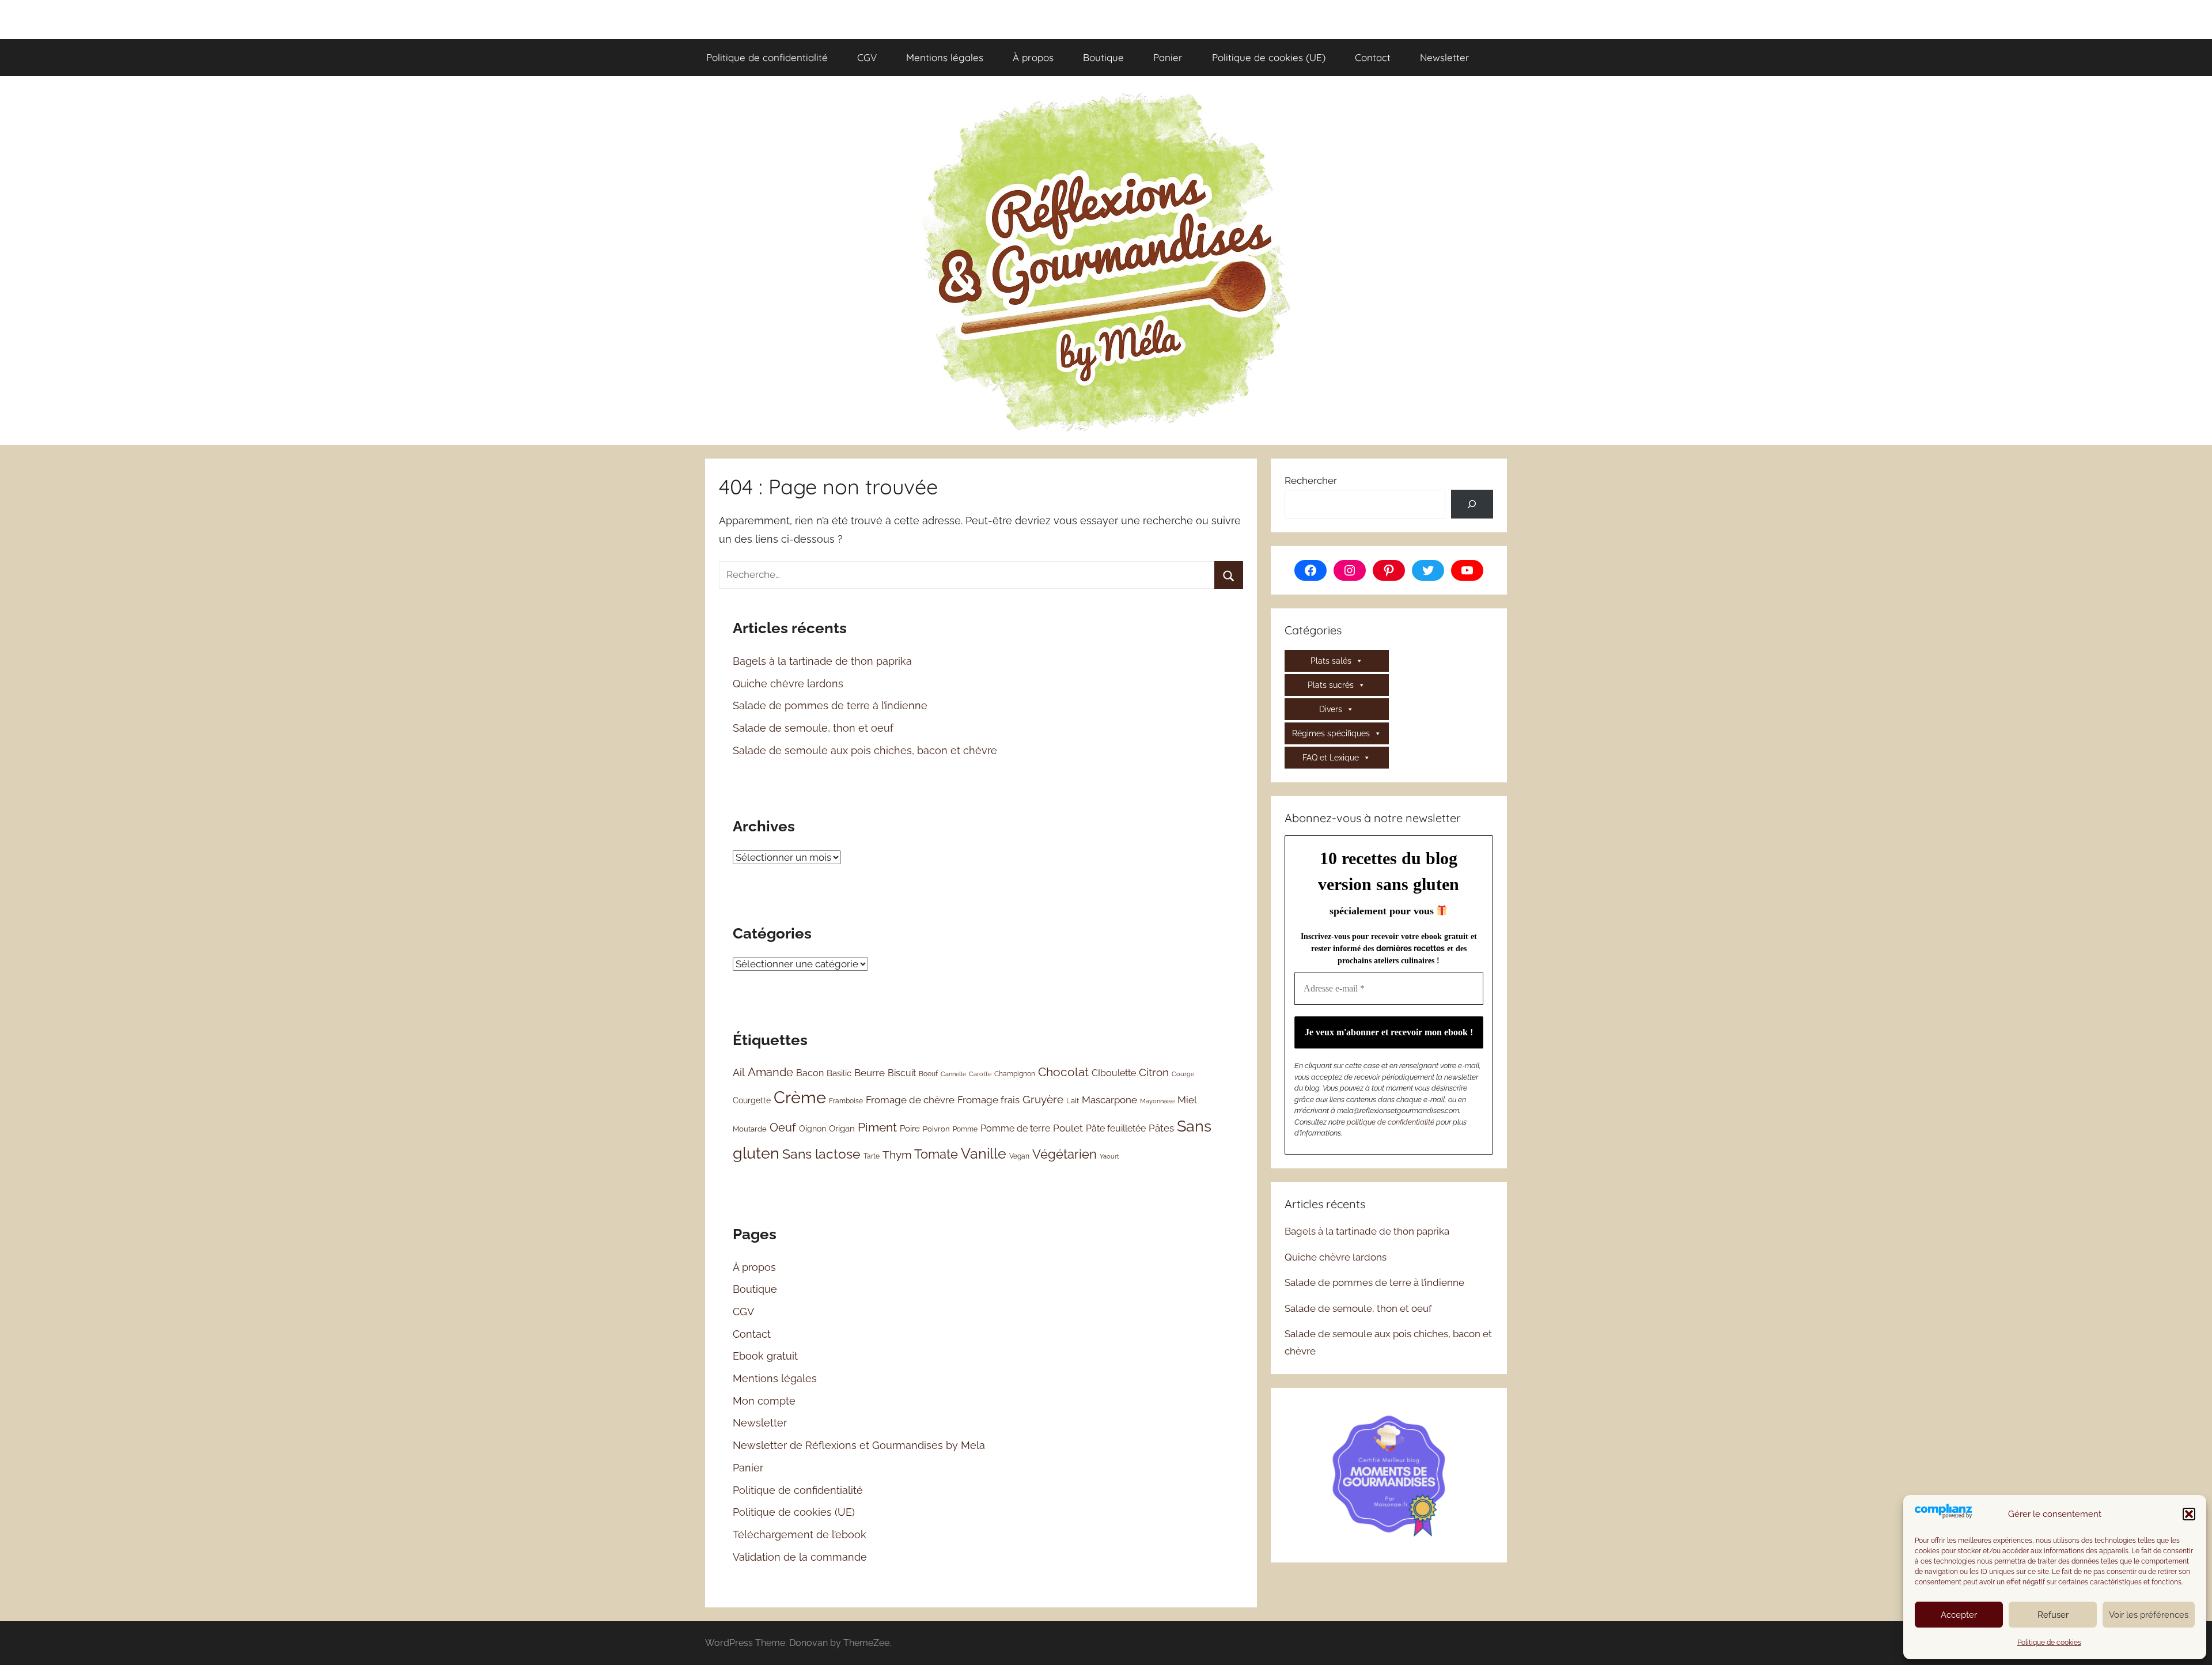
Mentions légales (945, 57)
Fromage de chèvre (910, 1100)
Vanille (984, 1153)
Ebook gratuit (765, 1356)
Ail (739, 1072)
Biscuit (902, 1073)
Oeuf (783, 1127)
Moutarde (750, 1129)
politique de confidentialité (1391, 1122)
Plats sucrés (1331, 685)
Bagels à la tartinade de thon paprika (822, 661)
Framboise (846, 1101)
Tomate (936, 1154)
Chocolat (1063, 1072)
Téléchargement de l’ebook (800, 1535)
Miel (1187, 1100)
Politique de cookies (2049, 1643)
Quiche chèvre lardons (788, 684)
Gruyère (1043, 1099)
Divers (1331, 709)
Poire (910, 1128)
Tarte (872, 1156)
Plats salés (1331, 661)
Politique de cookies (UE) (1269, 57)
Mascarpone (1109, 1100)
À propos (1033, 57)
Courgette (752, 1100)
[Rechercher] (1472, 504)
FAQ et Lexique (1331, 758)
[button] (2189, 1514)
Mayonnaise (1157, 1101)
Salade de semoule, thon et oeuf (813, 728)
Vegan (1019, 1156)
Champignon (1015, 1074)
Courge (1183, 1074)
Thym (897, 1155)
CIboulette (1114, 1073)
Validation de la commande (800, 1557)
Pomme (965, 1129)
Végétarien (1065, 1154)
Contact (1373, 57)
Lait (1073, 1101)
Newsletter (1445, 57)
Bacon (810, 1073)
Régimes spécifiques (1331, 733)
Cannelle (953, 1074)
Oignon (813, 1129)
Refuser (2053, 1615)
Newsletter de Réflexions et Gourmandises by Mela (859, 1445)
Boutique (1103, 57)
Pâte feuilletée (1116, 1128)
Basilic (839, 1073)
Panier (1168, 57)
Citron (1154, 1072)
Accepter (1959, 1615)
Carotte (980, 1074)
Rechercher (1311, 480)
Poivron (936, 1129)
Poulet (1068, 1128)
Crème (800, 1097)
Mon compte (764, 1401)
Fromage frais (988, 1100)
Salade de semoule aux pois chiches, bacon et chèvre (865, 750)
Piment (877, 1127)
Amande (770, 1072)
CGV (867, 57)
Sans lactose (821, 1154)
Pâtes (1161, 1128)
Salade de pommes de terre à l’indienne (830, 705)
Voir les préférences (2149, 1615)
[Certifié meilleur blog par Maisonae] (1389, 1474)
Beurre (870, 1073)
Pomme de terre (1015, 1128)
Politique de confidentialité (767, 57)
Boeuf (928, 1074)
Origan (842, 1129)
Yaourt (1109, 1156)
